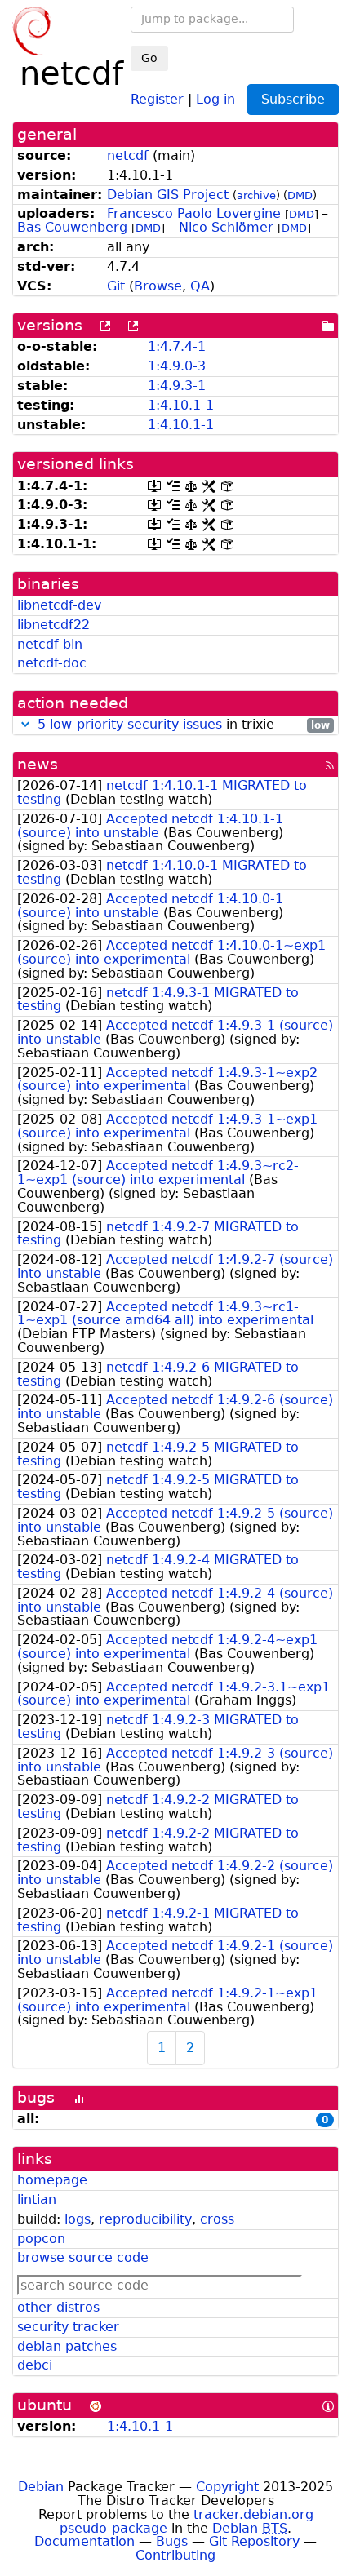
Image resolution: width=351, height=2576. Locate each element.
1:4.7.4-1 (177, 346)
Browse (158, 286)
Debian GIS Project (168, 195)
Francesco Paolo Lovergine (194, 213)
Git (116, 286)
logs (78, 2219)
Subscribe (293, 99)
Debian (41, 2487)
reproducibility (145, 2219)
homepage (52, 2180)
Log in (215, 98)
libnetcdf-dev (59, 605)
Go (149, 58)
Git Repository (254, 2541)
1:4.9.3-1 (177, 386)
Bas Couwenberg (72, 227)
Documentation (84, 2541)
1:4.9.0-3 (177, 366)
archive (256, 195)
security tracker (68, 2327)
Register (157, 98)
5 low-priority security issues (130, 724)
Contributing (175, 2555)
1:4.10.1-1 (181, 405)
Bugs (172, 2541)
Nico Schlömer (226, 227)
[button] (25, 724)
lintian (37, 2199)
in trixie (184, 725)
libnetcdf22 (53, 625)
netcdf (128, 155)
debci (35, 2365)
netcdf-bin (50, 644)
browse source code (83, 2257)
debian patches (67, 2346)
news (38, 764)
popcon (41, 2239)
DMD (300, 195)
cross (217, 2219)
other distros (58, 2307)
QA (200, 286)
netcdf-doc (52, 663)
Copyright (227, 2487)
